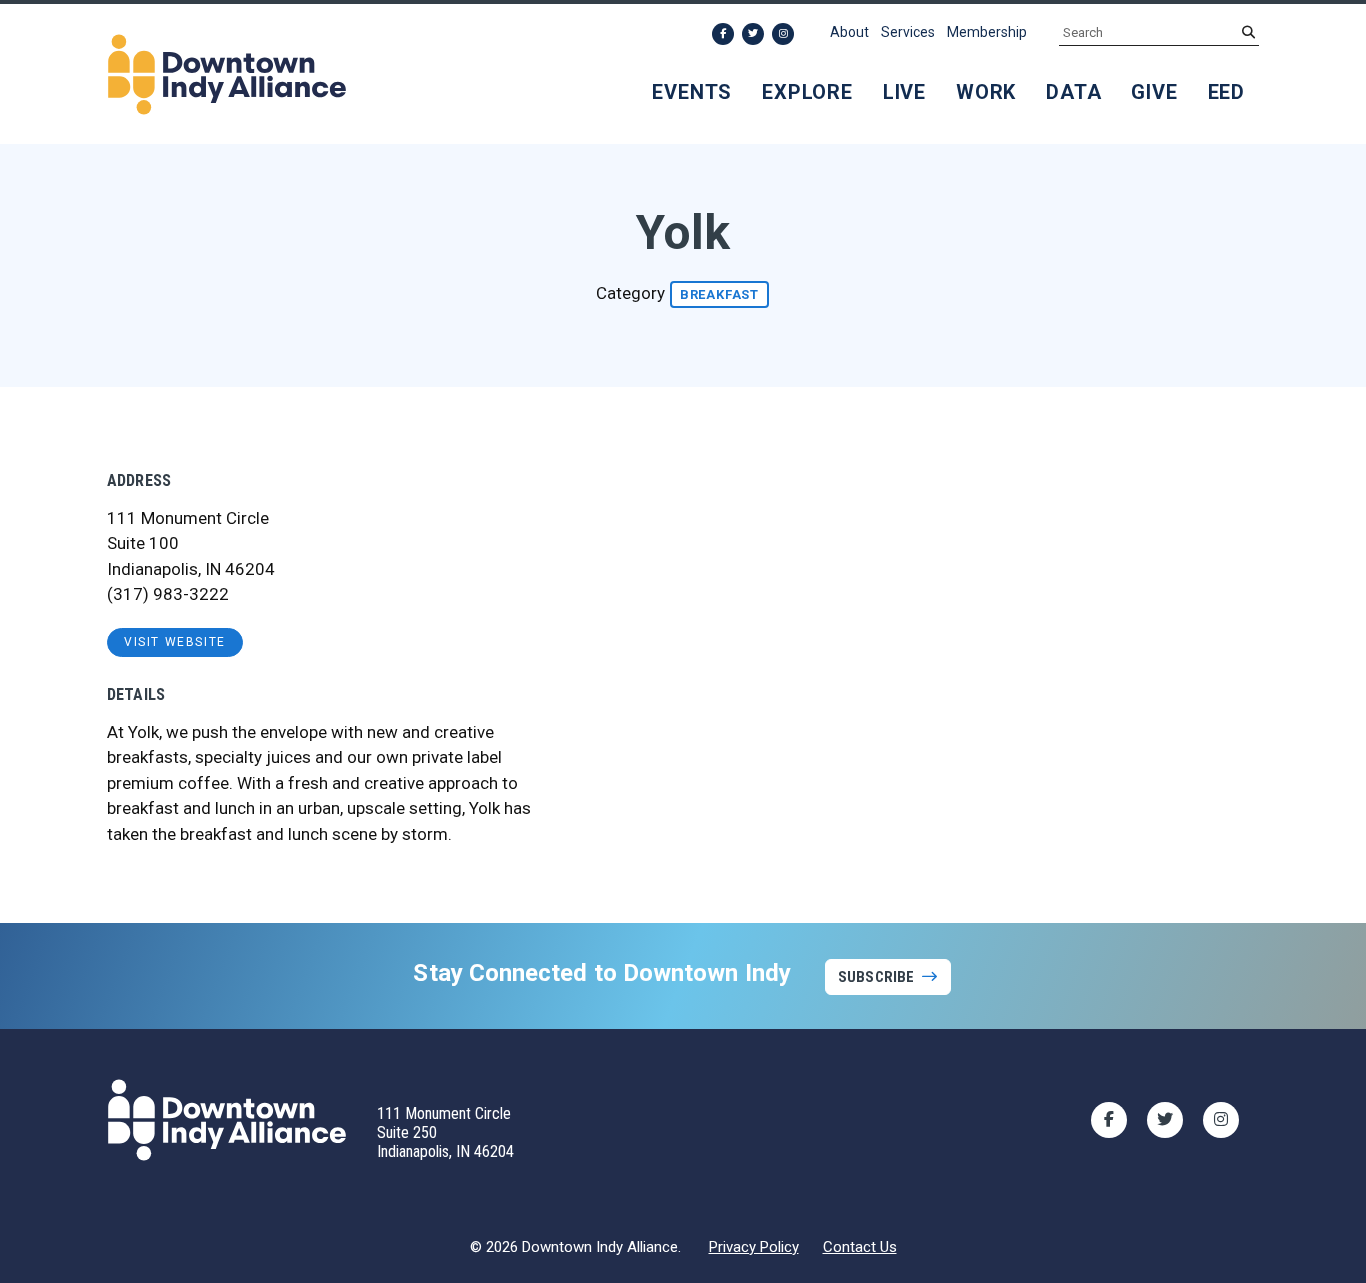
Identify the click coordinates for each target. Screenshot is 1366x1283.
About (849, 32)
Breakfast (719, 294)
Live (904, 92)
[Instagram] (783, 34)
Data (1073, 92)
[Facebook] (723, 34)
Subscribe (876, 977)
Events (692, 92)
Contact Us (860, 1247)
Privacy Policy (754, 1247)
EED (1226, 92)
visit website (175, 642)
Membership (987, 32)
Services (908, 32)
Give (1154, 92)
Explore (807, 92)
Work (986, 92)
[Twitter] (753, 34)
